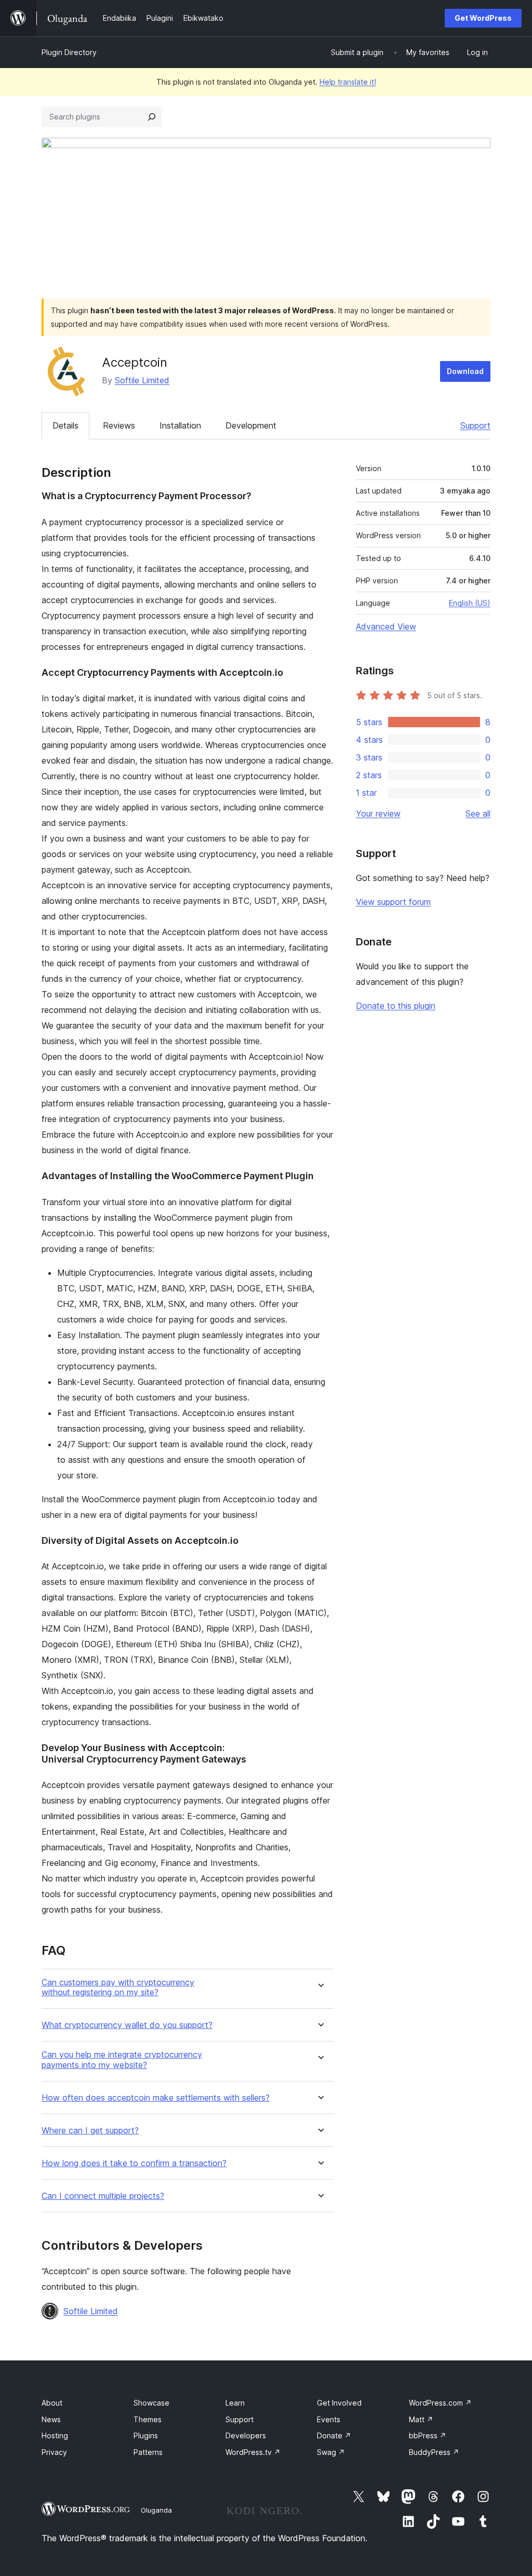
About (52, 2403)
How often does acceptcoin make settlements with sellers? (156, 2098)
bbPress (428, 2435)
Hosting (55, 2435)
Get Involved (339, 2403)
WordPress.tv (253, 2452)
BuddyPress (434, 2452)
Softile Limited (142, 380)
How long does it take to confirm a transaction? (134, 2163)
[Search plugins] (152, 117)
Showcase (151, 2403)
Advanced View (386, 626)
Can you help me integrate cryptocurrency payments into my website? (122, 2060)
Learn (235, 2403)
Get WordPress (483, 18)
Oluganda (156, 2510)
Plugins (146, 2435)
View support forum (393, 902)
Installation (180, 425)
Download (465, 371)
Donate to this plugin (396, 1006)
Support (475, 425)
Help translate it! (348, 82)
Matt (421, 2419)
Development (251, 425)
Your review (378, 813)
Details (65, 425)
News (51, 2419)
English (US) (470, 603)
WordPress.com (440, 2403)
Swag (331, 2452)
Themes (148, 2419)
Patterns (148, 2452)
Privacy (54, 2452)
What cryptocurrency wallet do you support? (127, 2025)
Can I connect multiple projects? (103, 2196)
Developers (246, 2435)
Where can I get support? (90, 2131)
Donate (334, 2435)
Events (329, 2419)
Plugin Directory (69, 52)
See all (478, 813)
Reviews (119, 425)
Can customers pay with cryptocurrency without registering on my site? (118, 1987)
